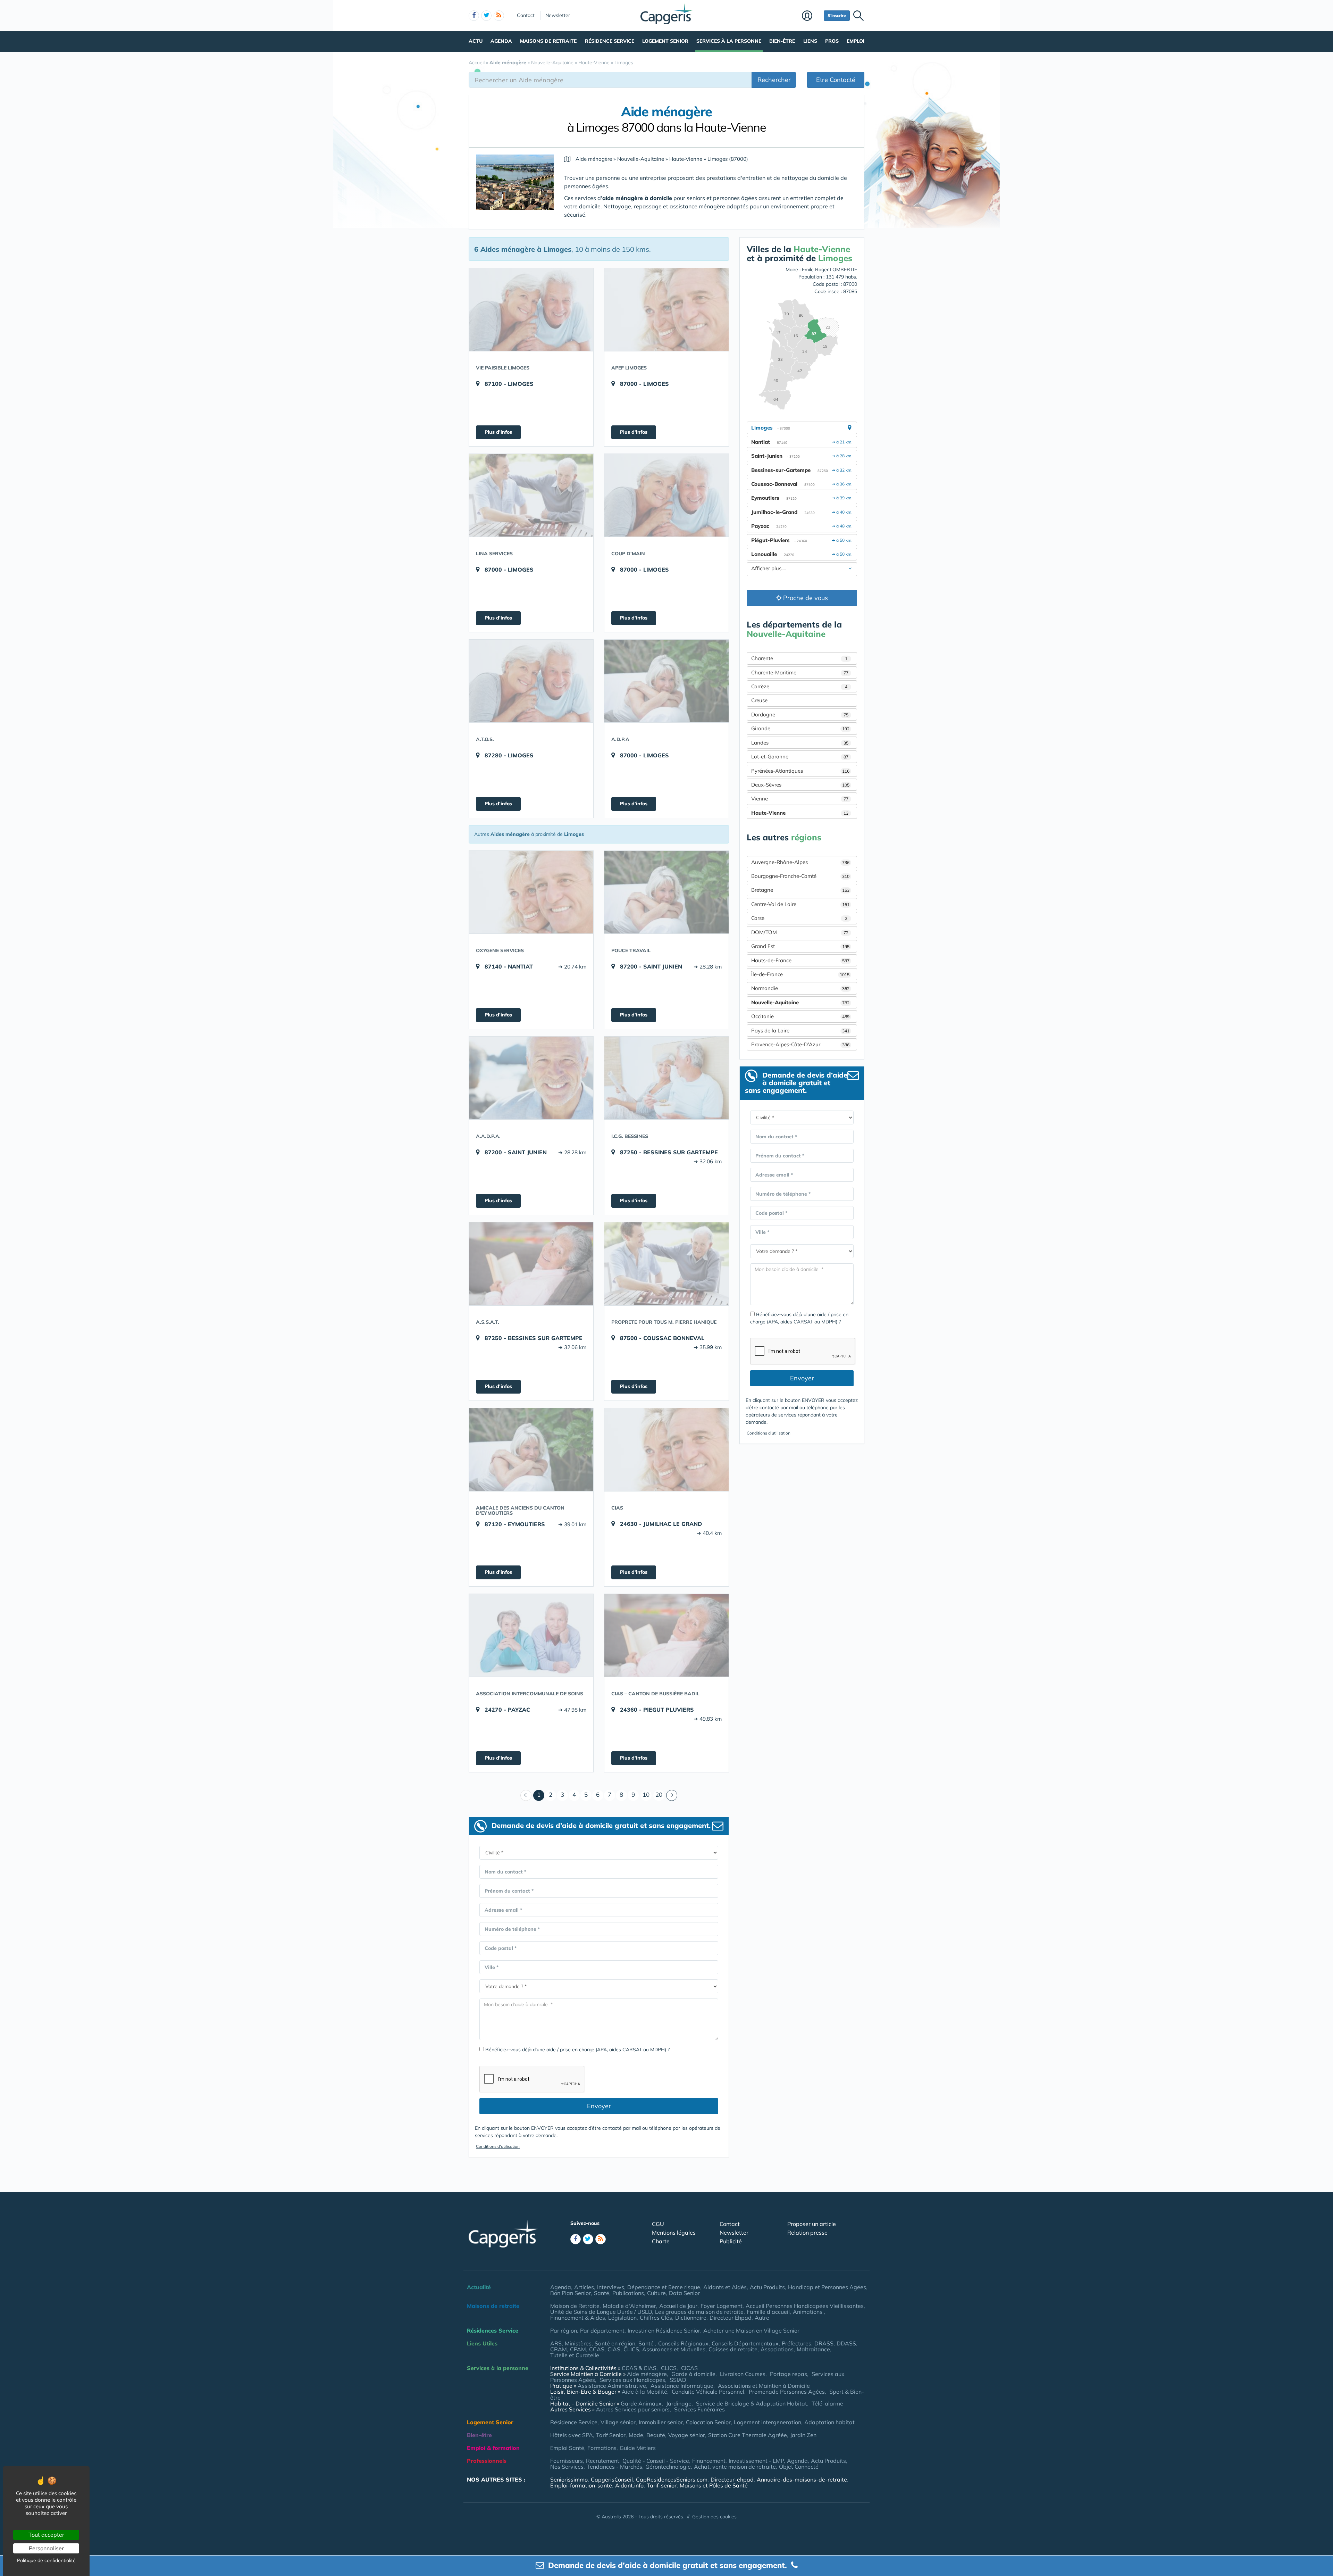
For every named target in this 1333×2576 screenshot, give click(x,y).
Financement (709, 2461)
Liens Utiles (482, 2343)
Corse (799, 918)
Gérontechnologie (668, 2467)
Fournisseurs (567, 2461)
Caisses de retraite (733, 2349)
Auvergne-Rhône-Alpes (800, 862)
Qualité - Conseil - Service (656, 2461)
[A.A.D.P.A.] (531, 1078)
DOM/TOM (800, 932)
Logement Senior (665, 41)
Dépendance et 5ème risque (664, 2287)
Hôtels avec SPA (572, 2435)
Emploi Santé (567, 2448)
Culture (656, 2293)
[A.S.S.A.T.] (531, 1264)
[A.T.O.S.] (531, 681)
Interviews (611, 2287)
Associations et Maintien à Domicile (764, 2386)
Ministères (578, 2343)
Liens (810, 41)
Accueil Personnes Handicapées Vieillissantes (805, 2306)
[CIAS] (666, 1449)
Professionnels (487, 2461)
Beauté (656, 2435)
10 (646, 1794)
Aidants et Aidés (725, 2287)
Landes (800, 743)
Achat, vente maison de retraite (735, 2467)
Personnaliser (46, 2548)
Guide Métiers (638, 2448)
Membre (811, 16)
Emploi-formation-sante (581, 2485)
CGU (658, 2224)
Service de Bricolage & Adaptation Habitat (752, 2403)
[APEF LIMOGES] (666, 309)
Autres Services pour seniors (633, 2409)
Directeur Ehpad (731, 2318)
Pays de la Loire (800, 1031)
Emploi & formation (493, 2448)
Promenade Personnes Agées (787, 2392)
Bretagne (800, 890)
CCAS (597, 2349)
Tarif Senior (611, 2435)
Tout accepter (46, 2535)
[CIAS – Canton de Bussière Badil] (666, 1635)
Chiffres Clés (656, 2318)
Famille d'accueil (768, 2312)
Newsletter (558, 15)
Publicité (731, 2241)
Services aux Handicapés (632, 2380)
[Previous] (526, 1795)
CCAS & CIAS (639, 2368)
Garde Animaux (641, 2403)
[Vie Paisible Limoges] (531, 309)
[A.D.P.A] (666, 681)
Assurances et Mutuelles (674, 2349)
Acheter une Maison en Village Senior (751, 2330)
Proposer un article (812, 2224)
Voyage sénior (687, 2435)
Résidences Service (493, 2330)
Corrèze (799, 686)
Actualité (479, 2287)
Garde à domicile (693, 2374)
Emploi (856, 41)
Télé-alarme (827, 2403)
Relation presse (807, 2233)
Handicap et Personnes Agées (827, 2287)
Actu (476, 41)
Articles (584, 2287)
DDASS (846, 2343)
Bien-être (782, 41)
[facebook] (474, 16)
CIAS (614, 2349)
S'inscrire (837, 15)
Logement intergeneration (768, 2422)
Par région (564, 2330)
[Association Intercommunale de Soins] (531, 1635)
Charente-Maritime (800, 672)
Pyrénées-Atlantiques (800, 771)
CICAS (689, 2368)
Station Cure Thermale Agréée (748, 2435)
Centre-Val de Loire (800, 904)
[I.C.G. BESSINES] (666, 1078)
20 (659, 1794)
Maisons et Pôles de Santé (714, 2485)
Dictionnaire (691, 2318)
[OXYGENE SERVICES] (531, 892)
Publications (628, 2293)
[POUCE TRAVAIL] (666, 892)
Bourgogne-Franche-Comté (800, 876)
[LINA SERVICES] (531, 495)
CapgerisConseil (612, 2479)
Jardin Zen (803, 2435)
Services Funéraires (699, 2409)
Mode (636, 2435)
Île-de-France (800, 974)
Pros (832, 41)
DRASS (824, 2343)
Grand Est (800, 946)
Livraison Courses (743, 2374)
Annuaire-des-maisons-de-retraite (802, 2479)
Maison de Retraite (575, 2306)
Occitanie (800, 1016)
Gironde (800, 728)
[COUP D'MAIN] (666, 495)
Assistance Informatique (682, 2386)
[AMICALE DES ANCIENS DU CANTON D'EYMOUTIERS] (531, 1449)
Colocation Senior (708, 2422)
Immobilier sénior (661, 2422)
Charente (799, 658)
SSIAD (678, 2380)
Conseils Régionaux (683, 2343)
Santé (602, 2293)
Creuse (759, 700)
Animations (808, 2312)
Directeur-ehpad (732, 2479)
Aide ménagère (647, 2374)
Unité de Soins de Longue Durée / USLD (601, 2312)
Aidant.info (629, 2485)
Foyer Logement (722, 2306)
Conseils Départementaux (745, 2343)
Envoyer (599, 2106)
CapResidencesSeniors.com (672, 2479)
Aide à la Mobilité (644, 2392)
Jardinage (679, 2403)
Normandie (800, 988)
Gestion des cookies (714, 2517)
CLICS (631, 2349)
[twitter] (486, 16)
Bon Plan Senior (571, 2293)
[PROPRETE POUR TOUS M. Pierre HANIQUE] (666, 1264)
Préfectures (797, 2343)
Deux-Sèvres (800, 785)
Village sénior (618, 2422)
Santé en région (615, 2343)
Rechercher (774, 80)
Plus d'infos (498, 432)
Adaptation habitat (829, 2422)
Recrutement (603, 2461)
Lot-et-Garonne (800, 757)
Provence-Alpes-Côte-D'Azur (800, 1044)
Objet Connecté (799, 2467)
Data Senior (684, 2293)
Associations (777, 2349)
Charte (661, 2241)
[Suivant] (672, 1795)
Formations (602, 2448)
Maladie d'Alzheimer (629, 2306)
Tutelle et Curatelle (575, 2355)
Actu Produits (767, 2287)
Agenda (501, 41)
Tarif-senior (662, 2485)
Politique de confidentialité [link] (46, 2560)
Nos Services (567, 2467)
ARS (556, 2343)
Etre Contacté (836, 80)
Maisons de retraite (548, 41)
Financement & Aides (578, 2318)
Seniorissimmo (569, 2479)
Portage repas (789, 2374)
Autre (762, 2318)
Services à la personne (729, 41)
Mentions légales (674, 2233)
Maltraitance (813, 2349)
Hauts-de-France (800, 960)
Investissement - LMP (756, 2461)
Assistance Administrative (612, 2386)
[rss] (499, 16)
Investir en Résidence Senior (664, 2330)
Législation (622, 2318)
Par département (602, 2330)
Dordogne (800, 714)
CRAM (559, 2349)
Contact (526, 15)
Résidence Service (610, 41)
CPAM (578, 2349)
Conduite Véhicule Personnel (708, 2392)
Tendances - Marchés (614, 2467)
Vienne (800, 799)
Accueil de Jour (678, 2306)
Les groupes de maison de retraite (699, 2312)
